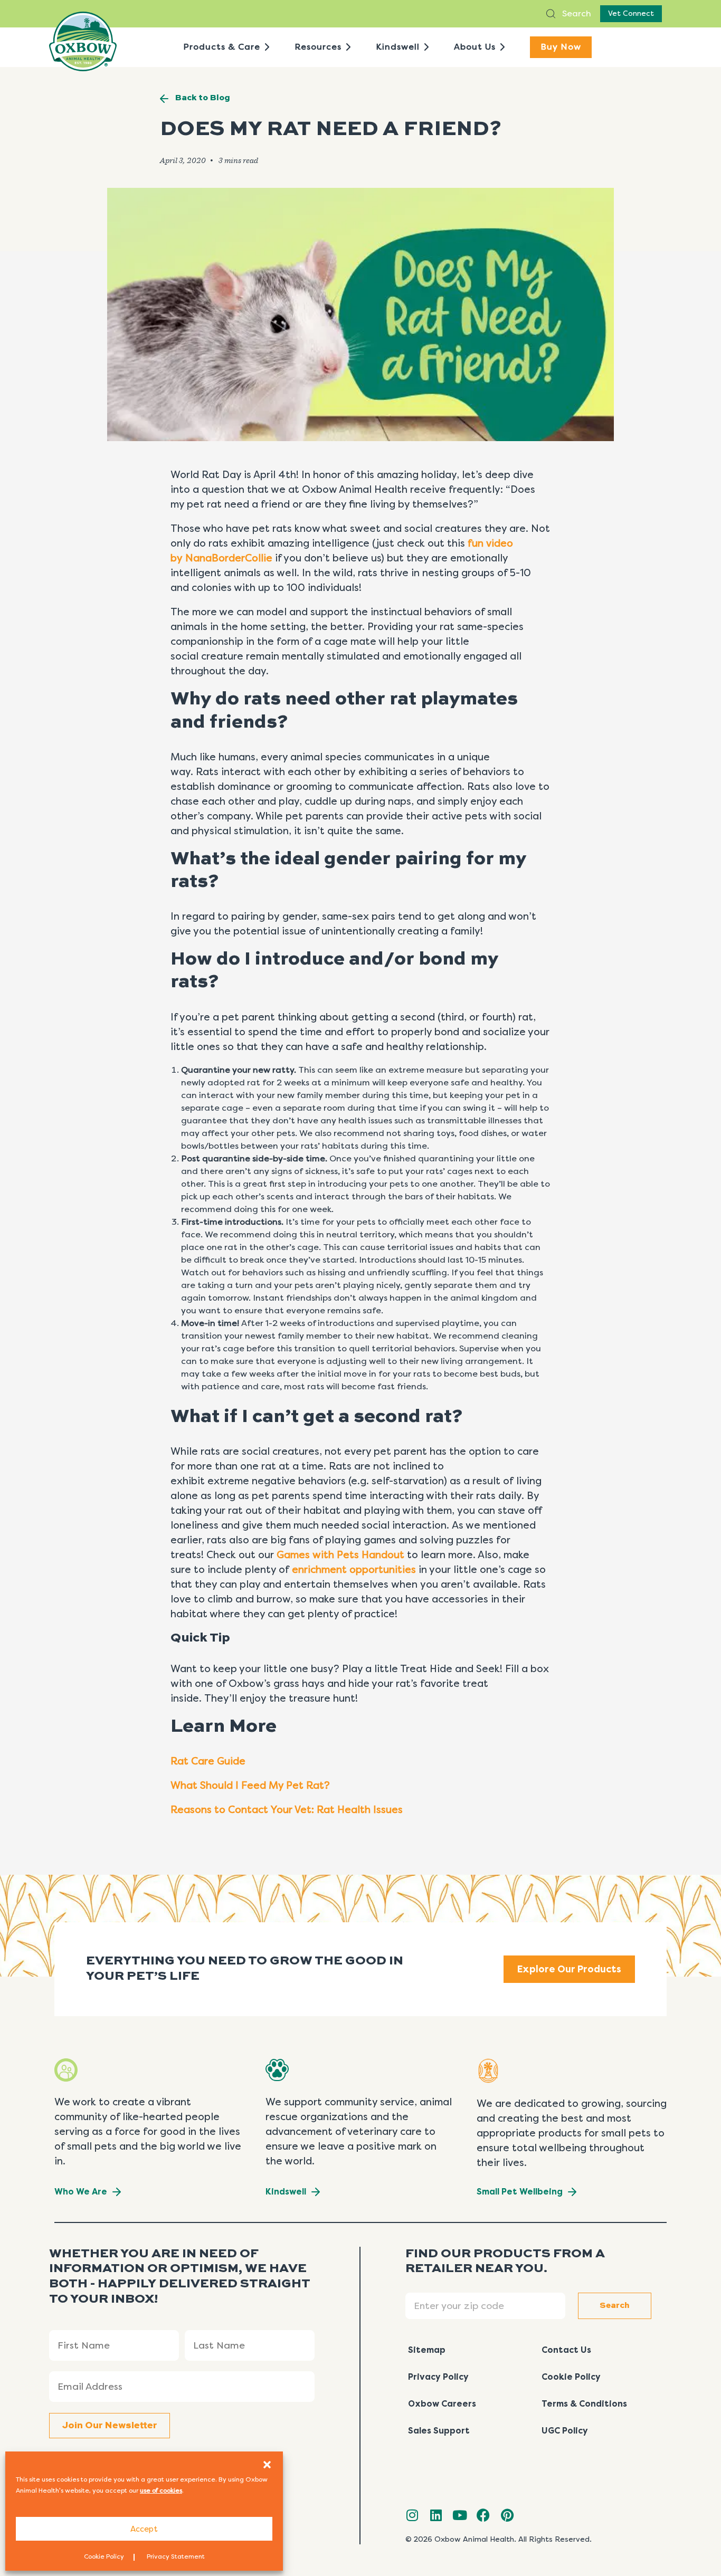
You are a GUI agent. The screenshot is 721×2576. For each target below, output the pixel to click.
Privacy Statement (176, 2556)
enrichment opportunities (354, 1570)
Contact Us (566, 2350)
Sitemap (427, 2350)
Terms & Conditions (584, 2404)
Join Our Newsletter (110, 2426)
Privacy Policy (438, 2377)
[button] (267, 2465)
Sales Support (439, 2431)
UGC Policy (565, 2431)
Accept (144, 2529)
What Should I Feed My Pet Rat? (252, 1786)
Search (576, 13)
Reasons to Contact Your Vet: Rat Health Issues (287, 1810)
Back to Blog (203, 98)
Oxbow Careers (442, 2404)
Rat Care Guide (208, 1761)
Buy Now (561, 47)
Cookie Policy (104, 2556)
